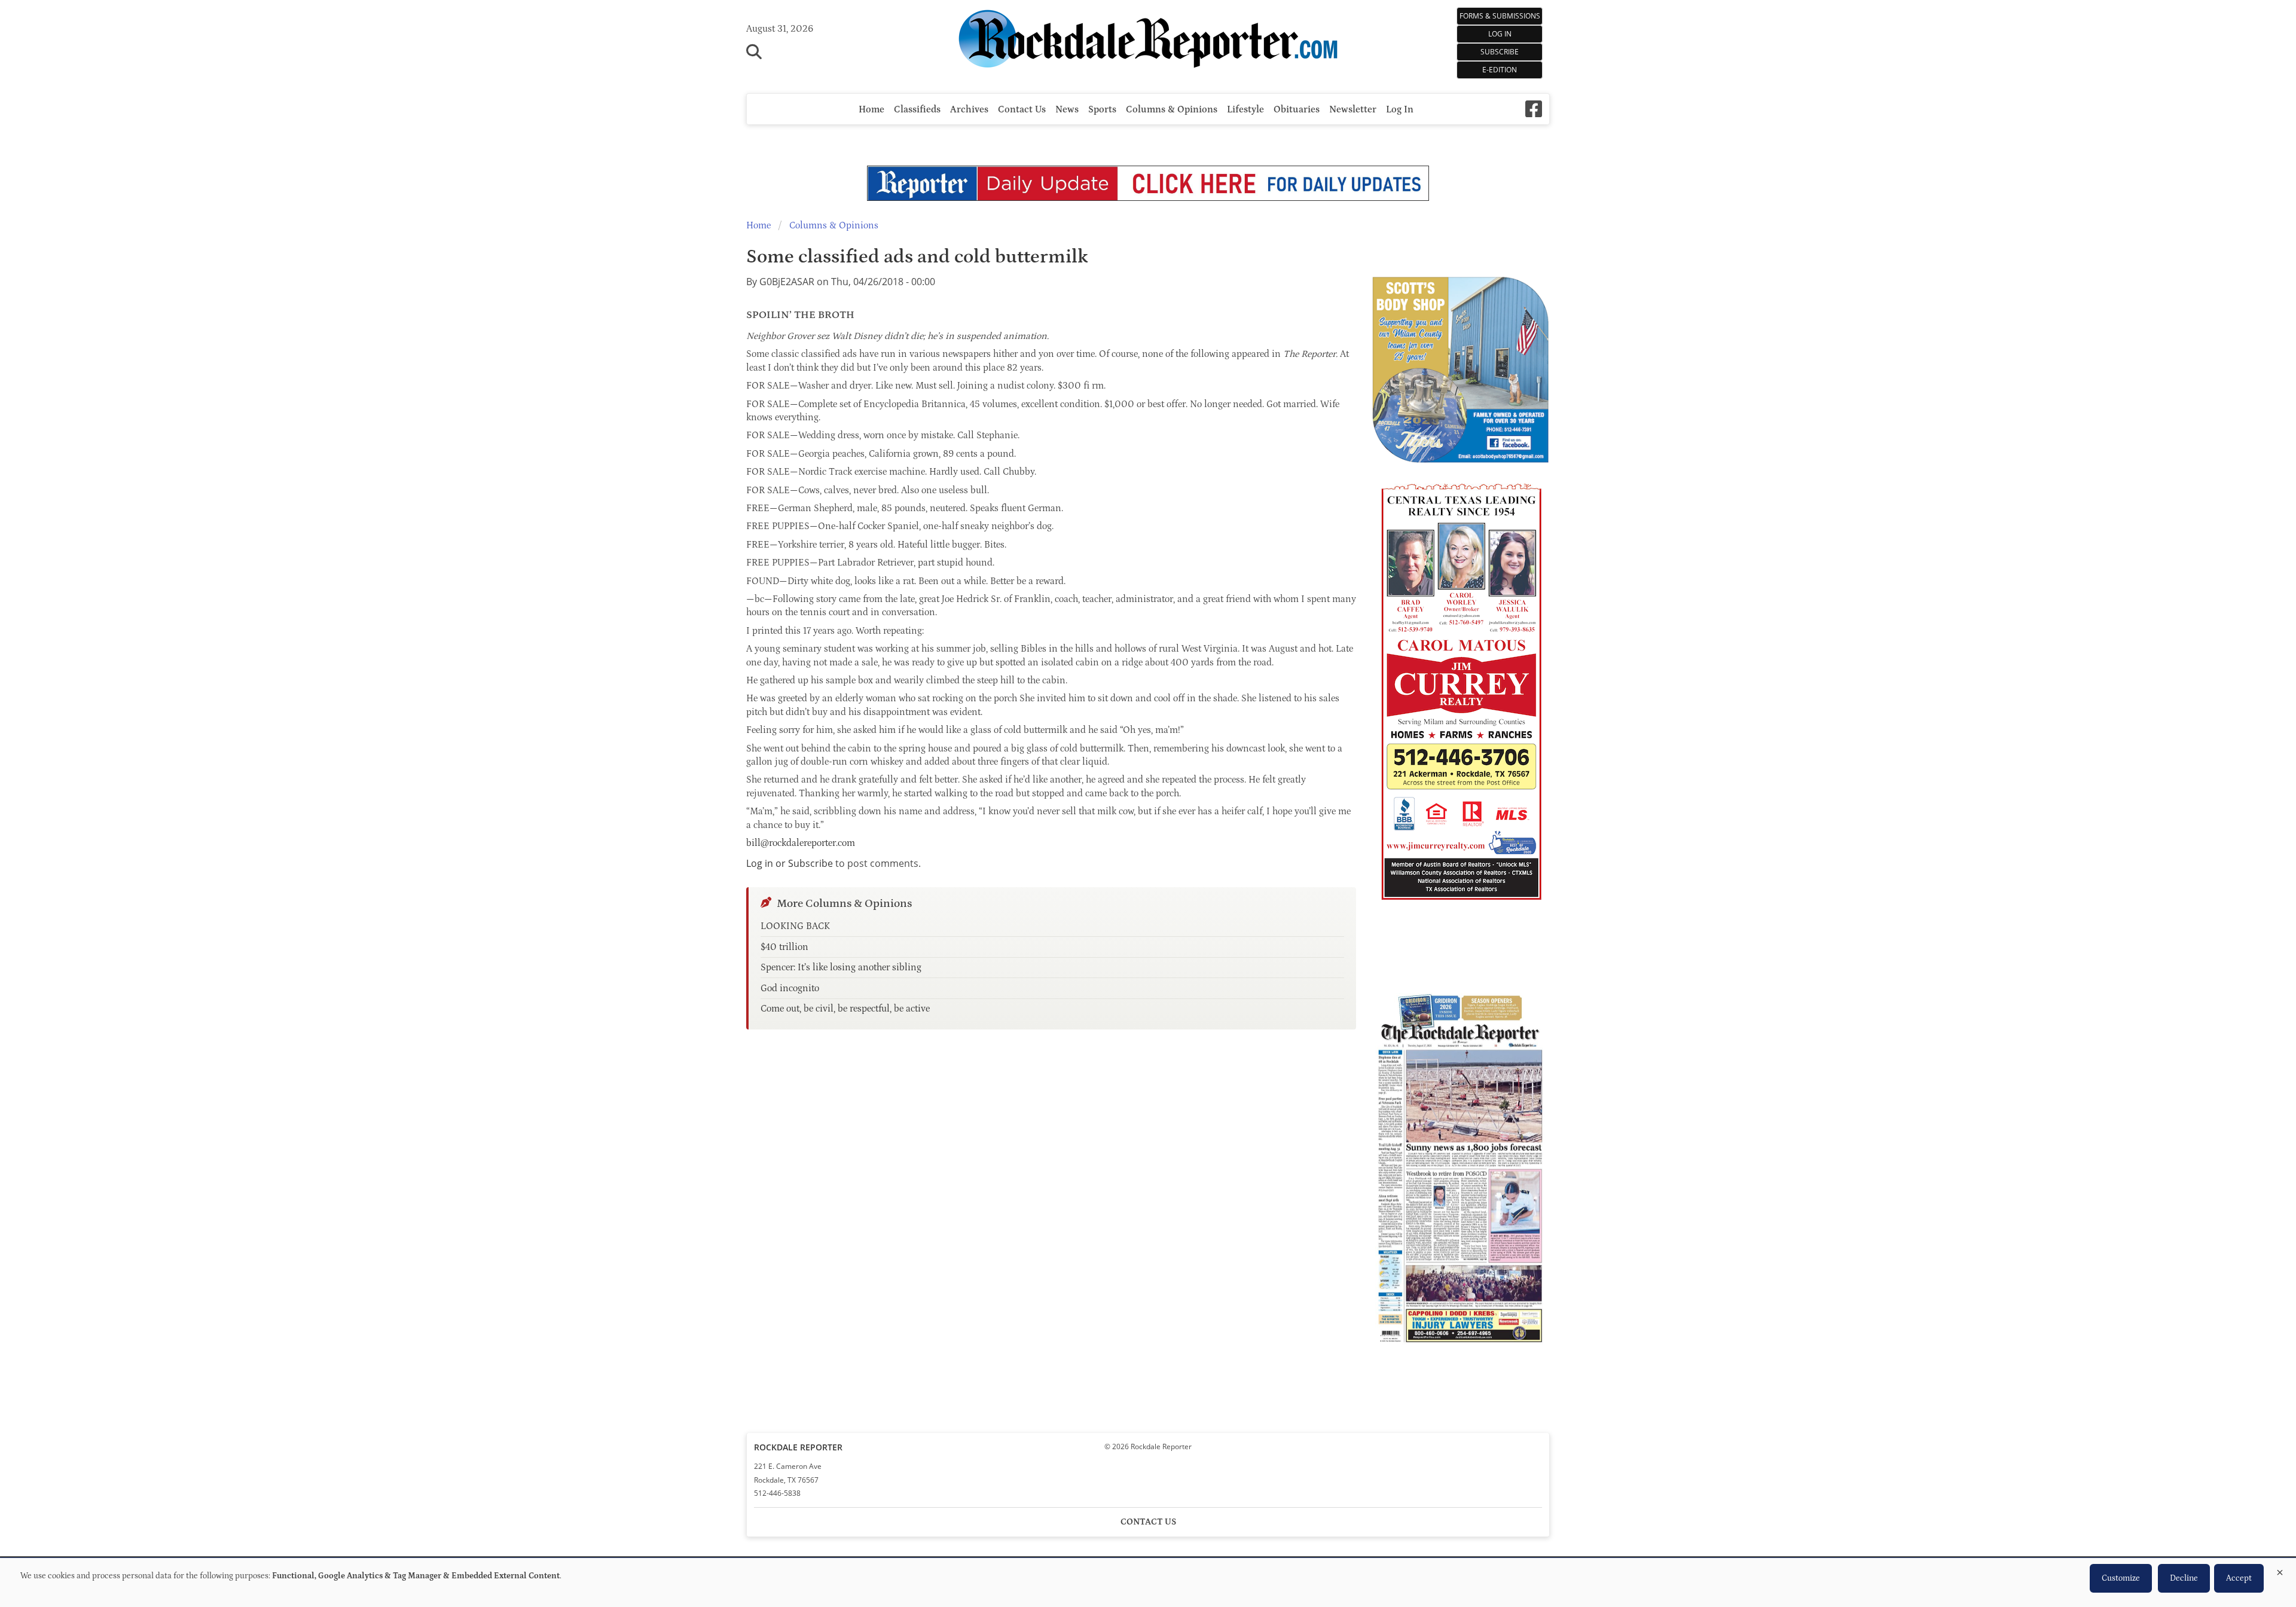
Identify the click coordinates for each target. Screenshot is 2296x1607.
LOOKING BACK (795, 926)
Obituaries (1297, 109)
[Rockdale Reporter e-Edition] (1460, 1347)
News (1067, 109)
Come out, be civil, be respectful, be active (845, 1009)
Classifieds (917, 109)
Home (871, 109)
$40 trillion (784, 947)
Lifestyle (1245, 109)
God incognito (790, 988)
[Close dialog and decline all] (2280, 1570)
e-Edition (1500, 70)
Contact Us (1022, 109)
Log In (1500, 34)
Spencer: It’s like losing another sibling (841, 967)
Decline (2184, 1578)
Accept (2239, 1578)
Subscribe (1500, 52)
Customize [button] (2121, 1578)
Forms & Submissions (1500, 16)
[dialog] (1148, 1582)
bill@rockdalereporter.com (801, 843)
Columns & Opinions (1172, 109)
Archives (969, 109)
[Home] (1148, 41)
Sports (1102, 109)
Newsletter (1353, 109)
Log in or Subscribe (790, 863)
